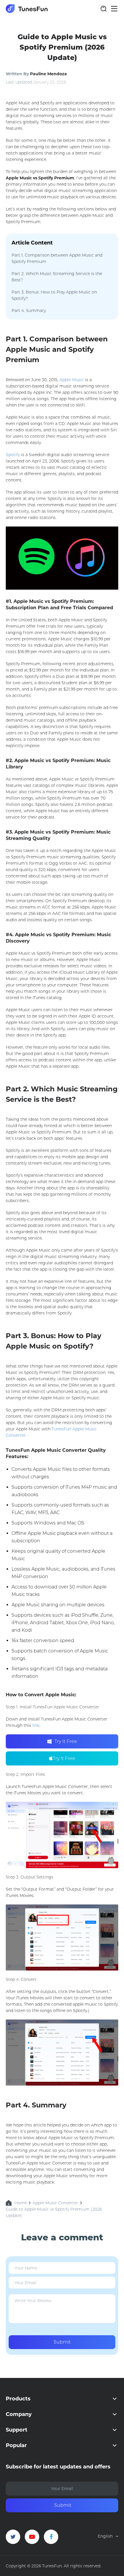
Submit (62, 2342)
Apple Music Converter (55, 2203)
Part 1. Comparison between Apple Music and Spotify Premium (57, 258)
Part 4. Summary (29, 311)
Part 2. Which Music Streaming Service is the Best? (57, 277)
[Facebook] (51, 2537)
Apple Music (72, 380)
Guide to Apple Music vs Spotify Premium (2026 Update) (54, 2212)
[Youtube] (32, 2537)
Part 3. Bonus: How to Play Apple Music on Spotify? (54, 295)
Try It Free (66, 1741)
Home (21, 2203)
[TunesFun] (27, 9)
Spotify (13, 455)
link (36, 1725)
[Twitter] (13, 2537)
